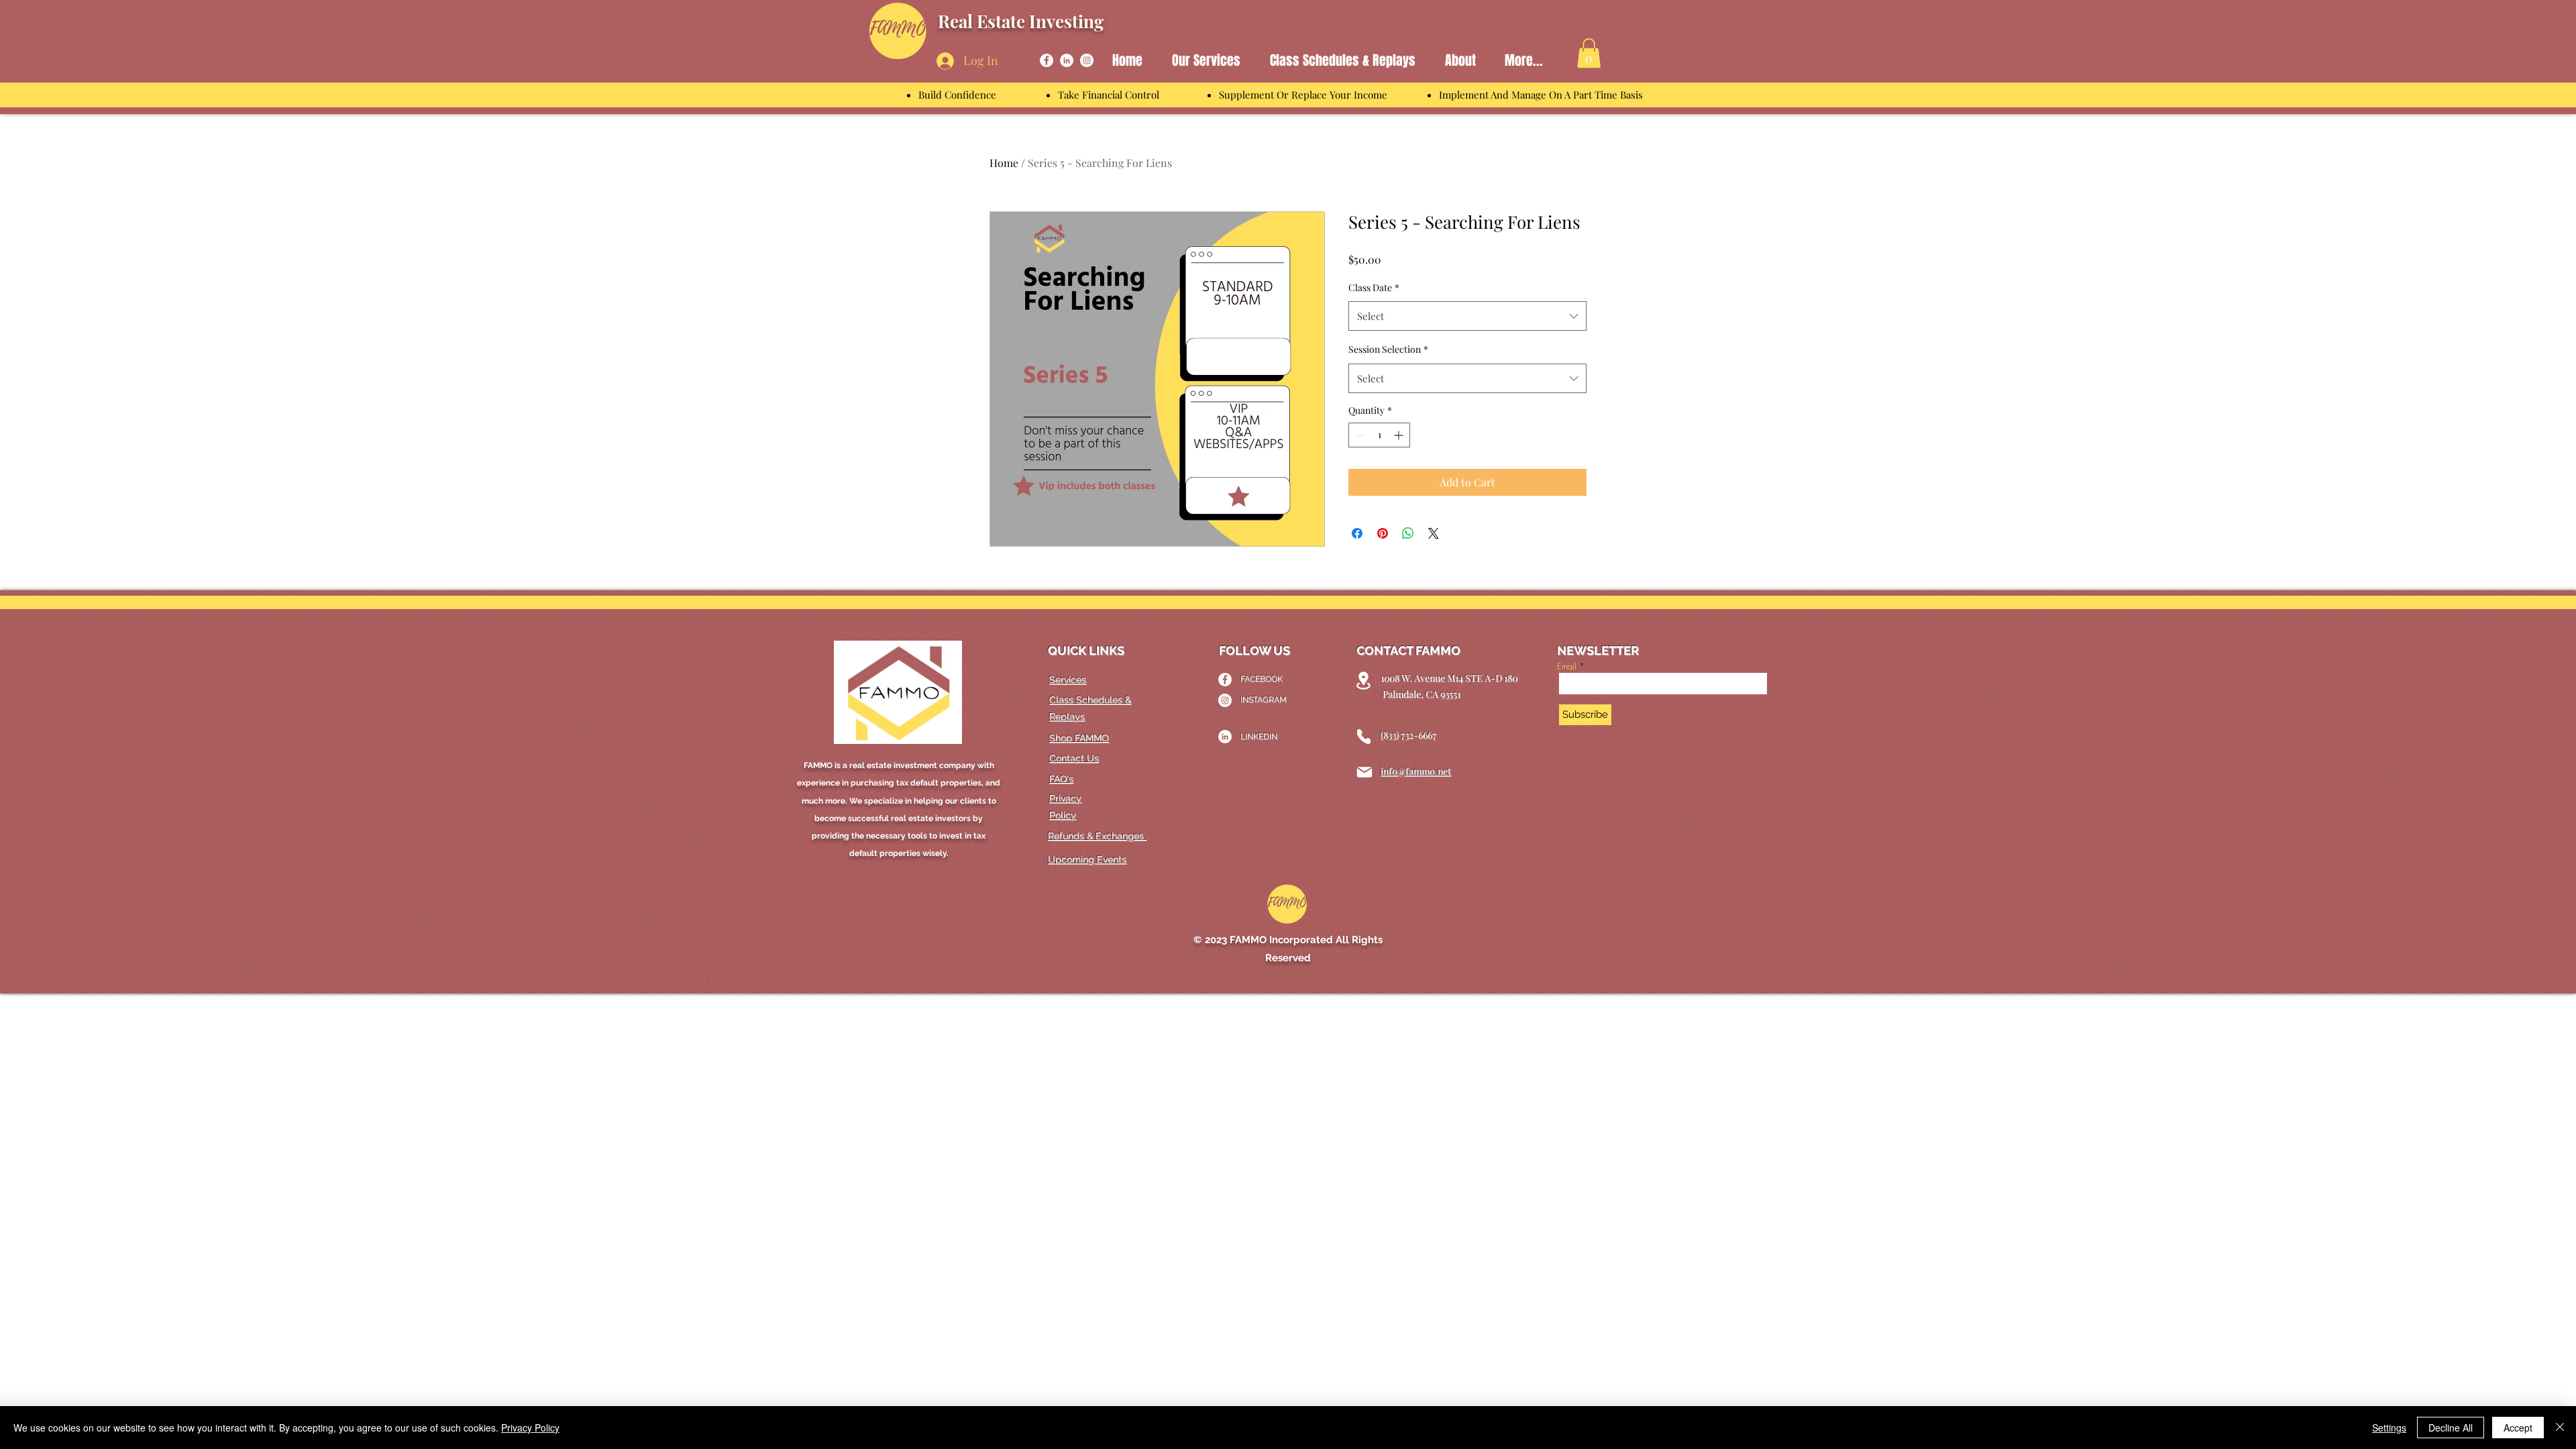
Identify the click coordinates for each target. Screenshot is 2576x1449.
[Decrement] (1359, 435)
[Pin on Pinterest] (1383, 533)
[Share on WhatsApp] (1408, 533)
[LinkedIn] (1067, 60)
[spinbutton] (1379, 435)
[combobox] (1467, 316)
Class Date (1374, 287)
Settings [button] (2389, 1428)
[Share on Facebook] (1357, 533)
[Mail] (1364, 772)
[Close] (2560, 1428)
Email (1567, 666)
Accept (2518, 1428)
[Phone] (1364, 737)
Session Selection (1388, 349)
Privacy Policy (530, 1428)
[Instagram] (1087, 60)
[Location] (1363, 681)
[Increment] (1400, 435)
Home (1004, 163)
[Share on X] (1434, 533)
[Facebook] (1046, 60)
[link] (1589, 53)
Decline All (2451, 1428)
